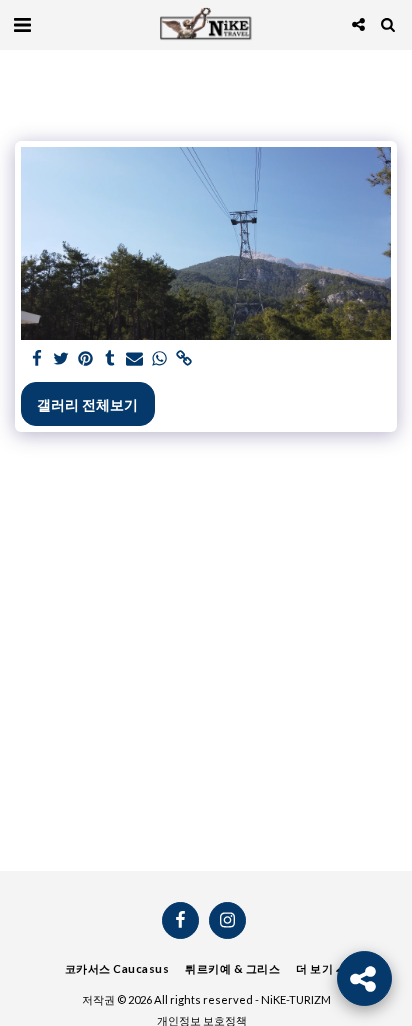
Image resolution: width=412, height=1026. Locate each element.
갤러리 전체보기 (87, 404)
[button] (22, 24)
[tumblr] (111, 359)
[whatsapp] (160, 359)
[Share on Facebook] (37, 359)
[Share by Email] (135, 359)
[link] (184, 359)
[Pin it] (86, 359)
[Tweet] (62, 359)
